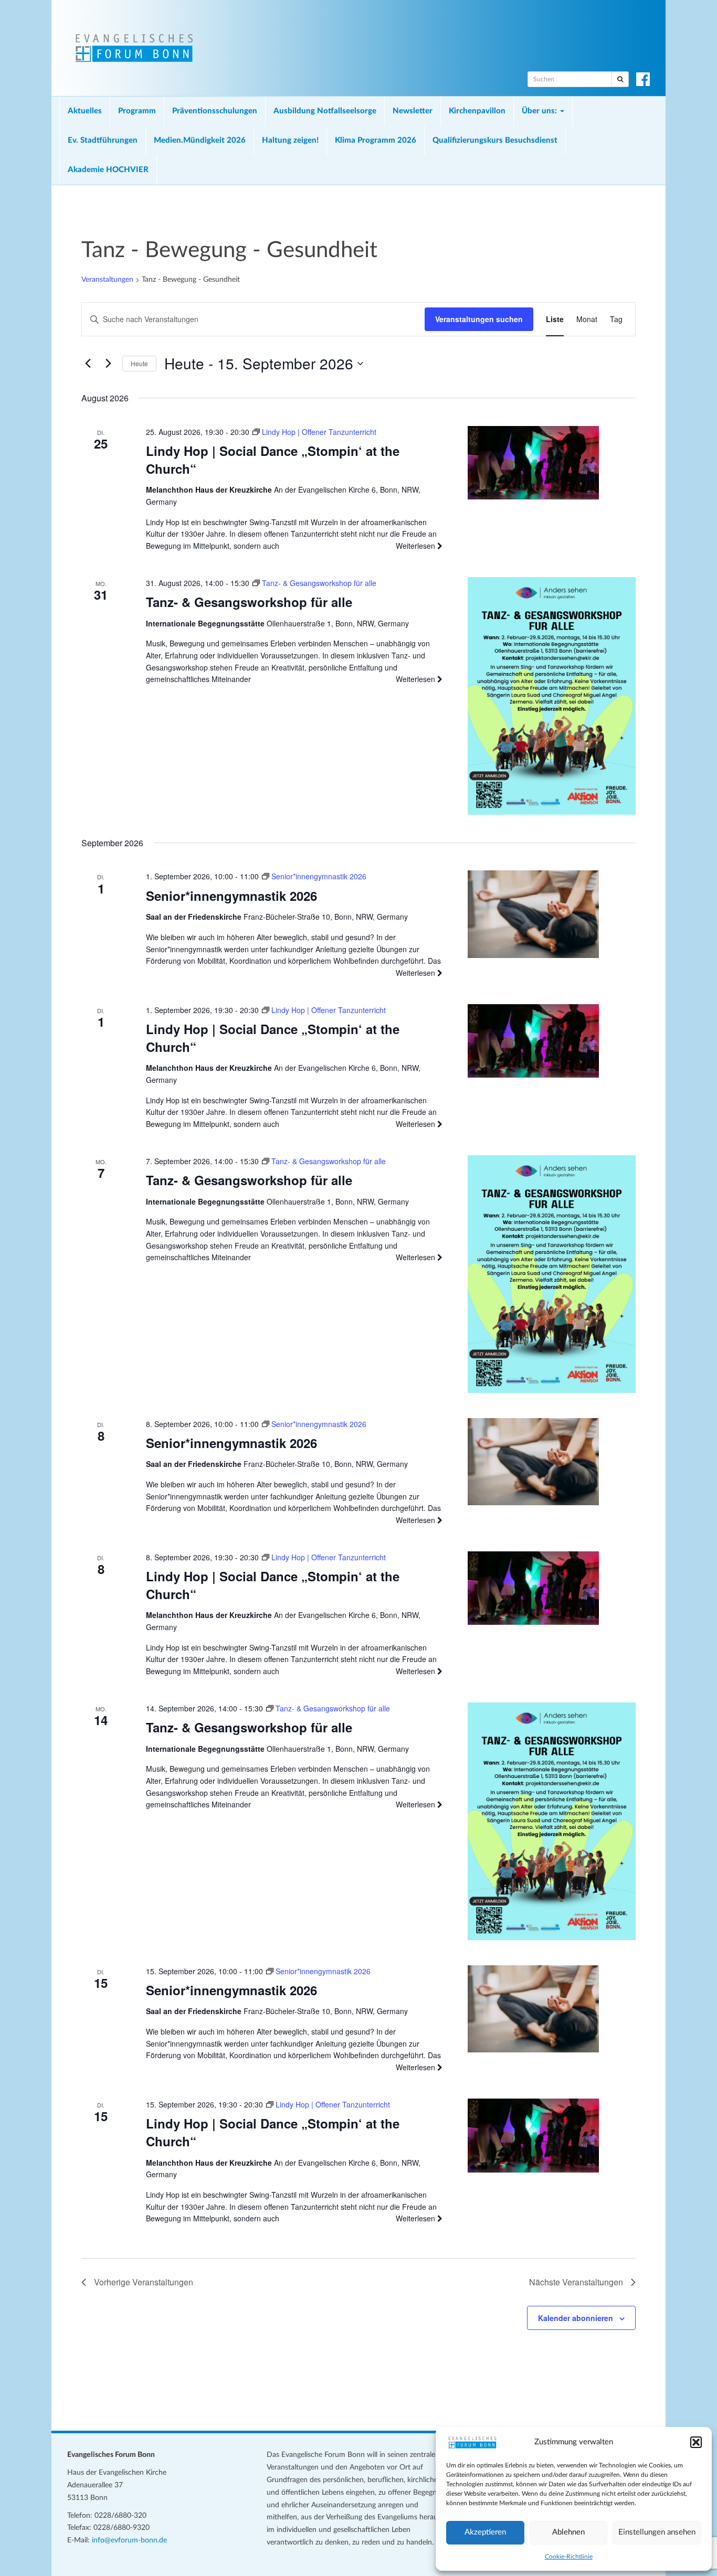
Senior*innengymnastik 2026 (231, 896)
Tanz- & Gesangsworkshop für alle (249, 602)
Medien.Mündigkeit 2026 (200, 140)
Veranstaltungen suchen (479, 319)
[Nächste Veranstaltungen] (108, 364)
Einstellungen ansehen (657, 2532)
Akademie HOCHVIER (108, 170)
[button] (696, 2442)
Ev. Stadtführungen (103, 140)
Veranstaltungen (107, 280)
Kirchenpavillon (477, 111)
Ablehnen (568, 2532)
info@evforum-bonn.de (129, 2540)
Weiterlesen (417, 546)
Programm (137, 111)
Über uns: (540, 111)
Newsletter (413, 111)
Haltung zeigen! (290, 140)
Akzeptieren (485, 2532)
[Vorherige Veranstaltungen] (88, 364)
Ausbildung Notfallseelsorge (325, 111)
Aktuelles (85, 111)
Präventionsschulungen (215, 111)
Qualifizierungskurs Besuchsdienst (495, 140)
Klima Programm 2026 (376, 140)
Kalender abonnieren (576, 2318)
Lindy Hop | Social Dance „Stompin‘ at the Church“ (273, 460)
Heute (139, 363)
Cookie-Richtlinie (569, 2557)
